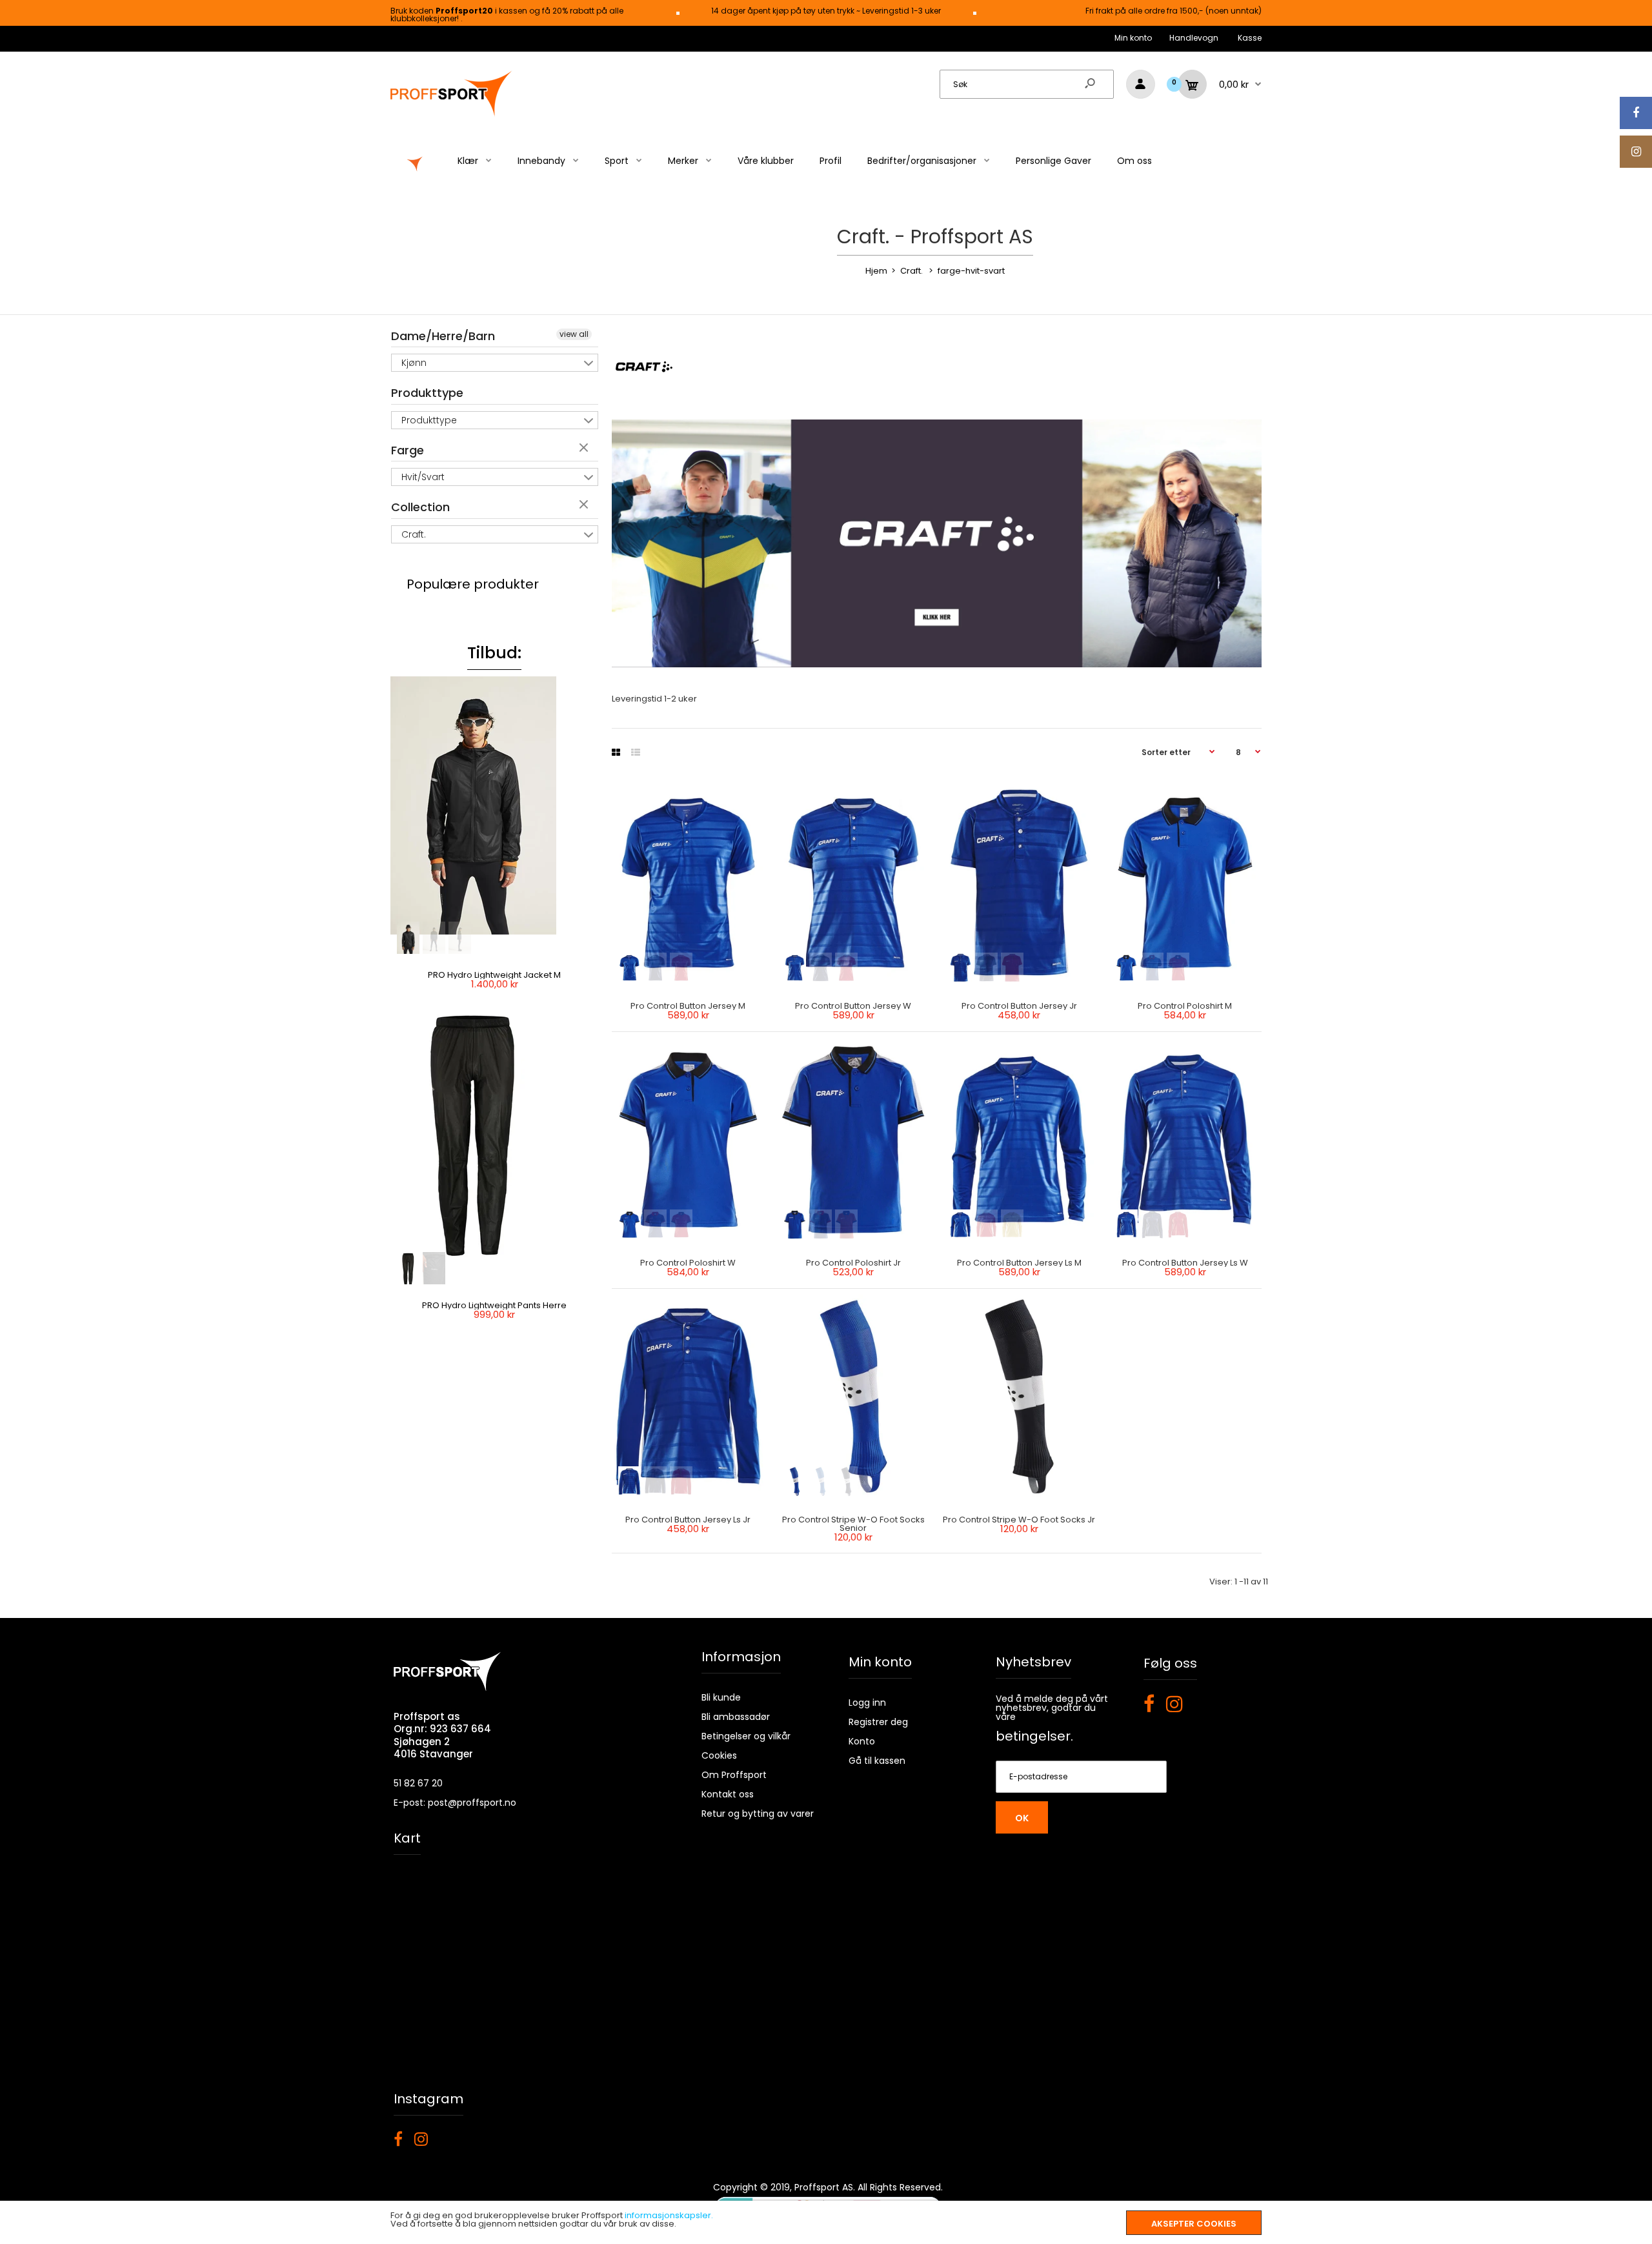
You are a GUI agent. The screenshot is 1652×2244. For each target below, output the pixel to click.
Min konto (1133, 38)
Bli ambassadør (736, 1717)
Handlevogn (1194, 38)
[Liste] (636, 753)
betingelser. (1034, 1736)
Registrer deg (878, 1722)
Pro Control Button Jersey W (854, 1006)
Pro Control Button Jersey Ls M (1019, 1263)
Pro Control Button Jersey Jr (1019, 1006)
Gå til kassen (877, 1761)
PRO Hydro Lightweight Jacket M (494, 975)
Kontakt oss (728, 1794)
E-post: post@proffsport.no (455, 1803)
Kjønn (414, 363)
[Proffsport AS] (452, 115)
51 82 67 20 (418, 1783)
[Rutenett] (616, 753)
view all (574, 334)
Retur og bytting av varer (758, 1814)
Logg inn (867, 1703)
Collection (420, 507)
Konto (862, 1741)
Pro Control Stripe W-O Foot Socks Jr (1020, 1520)
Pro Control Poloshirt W (688, 1263)
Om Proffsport (734, 1775)
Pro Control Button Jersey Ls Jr (688, 1520)
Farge (408, 450)
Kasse (1250, 38)
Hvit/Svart (423, 477)
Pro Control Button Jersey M (688, 1006)
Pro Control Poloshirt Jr (853, 1263)
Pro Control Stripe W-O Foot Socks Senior (853, 1524)
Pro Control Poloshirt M (1185, 1006)
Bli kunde (721, 1697)
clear (585, 449)
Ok (1022, 1818)
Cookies (719, 1755)
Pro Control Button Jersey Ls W (1185, 1263)
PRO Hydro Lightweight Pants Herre (494, 1305)
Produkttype (427, 393)
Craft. (414, 534)
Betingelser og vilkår (746, 1736)
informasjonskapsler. (669, 2215)
